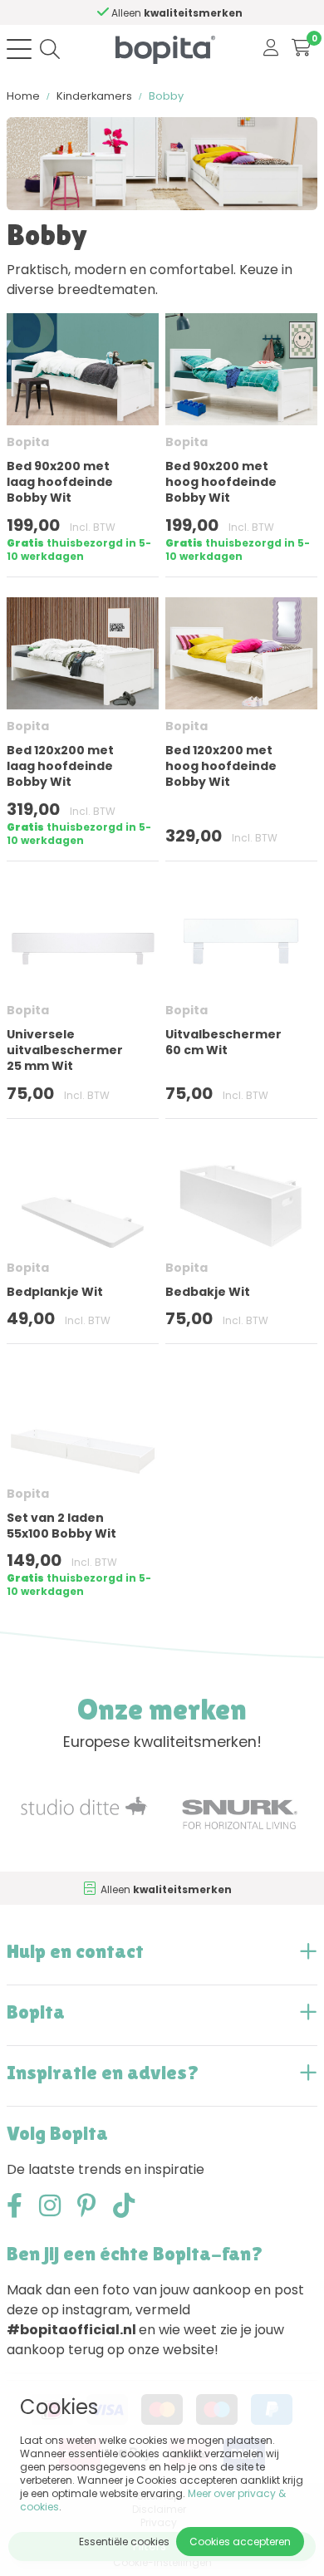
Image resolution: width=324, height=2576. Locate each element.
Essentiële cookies (124, 2542)
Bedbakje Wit (208, 1292)
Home (23, 96)
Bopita (28, 442)
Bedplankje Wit (55, 1292)
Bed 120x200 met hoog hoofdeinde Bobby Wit (221, 766)
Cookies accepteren (240, 2542)
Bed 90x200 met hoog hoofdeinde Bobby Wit (221, 482)
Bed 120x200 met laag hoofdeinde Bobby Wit (60, 766)
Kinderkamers (94, 96)
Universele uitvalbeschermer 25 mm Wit (65, 1050)
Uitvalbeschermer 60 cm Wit (223, 1042)
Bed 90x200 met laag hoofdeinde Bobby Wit (60, 482)
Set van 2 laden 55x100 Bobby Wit (61, 1526)
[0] (301, 49)
